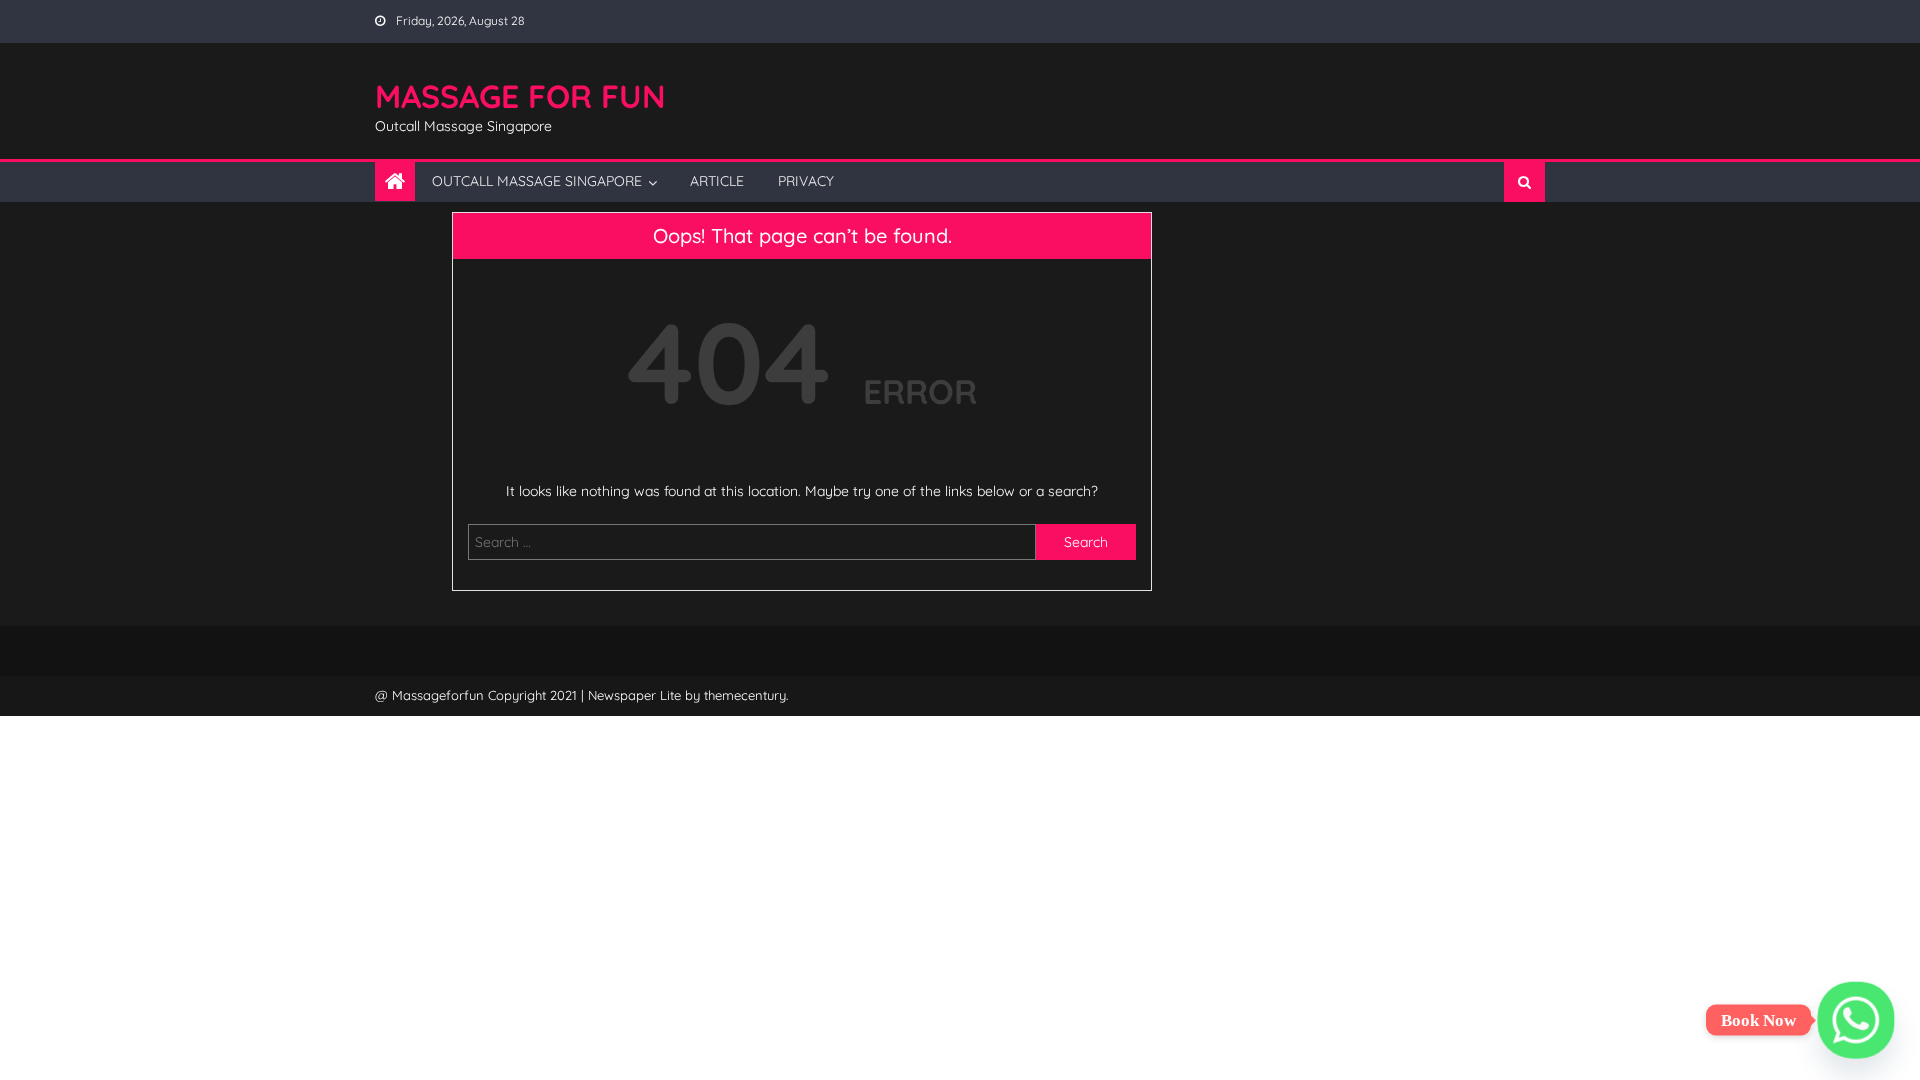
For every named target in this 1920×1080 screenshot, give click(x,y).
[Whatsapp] (1856, 1020)
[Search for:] (752, 541)
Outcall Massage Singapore (537, 181)
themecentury (745, 695)
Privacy (806, 181)
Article (717, 181)
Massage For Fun (520, 96)
